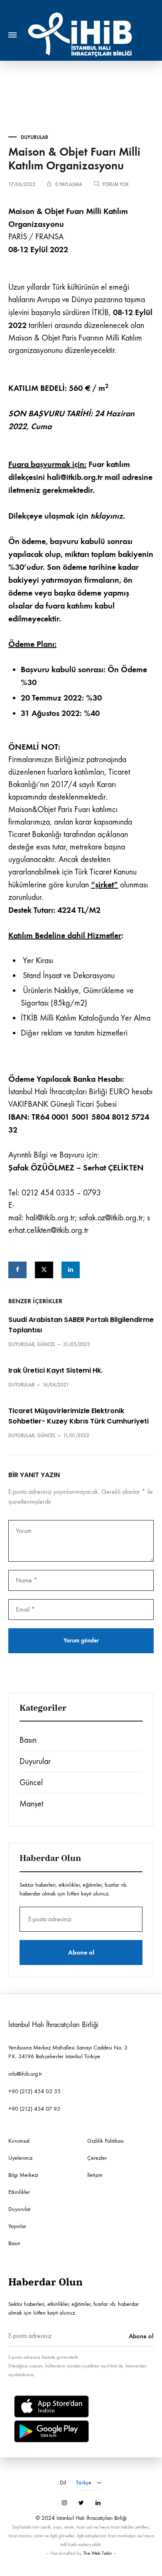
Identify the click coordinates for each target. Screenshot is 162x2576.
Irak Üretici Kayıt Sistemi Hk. (55, 1370)
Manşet (31, 1804)
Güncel (46, 1344)
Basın (28, 1740)
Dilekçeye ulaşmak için (67, 516)
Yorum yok (115, 184)
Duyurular (34, 137)
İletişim (95, 2175)
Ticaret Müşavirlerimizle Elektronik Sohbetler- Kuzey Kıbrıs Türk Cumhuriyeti (79, 1416)
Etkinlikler (19, 2192)
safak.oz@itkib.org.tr (111, 1218)
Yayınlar (17, 2226)
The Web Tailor (98, 2553)
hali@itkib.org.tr (50, 1218)
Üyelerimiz (20, 2158)
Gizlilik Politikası (106, 2141)
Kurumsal (19, 2141)
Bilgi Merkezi (23, 2175)
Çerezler (97, 2158)
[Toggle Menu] (12, 35)
